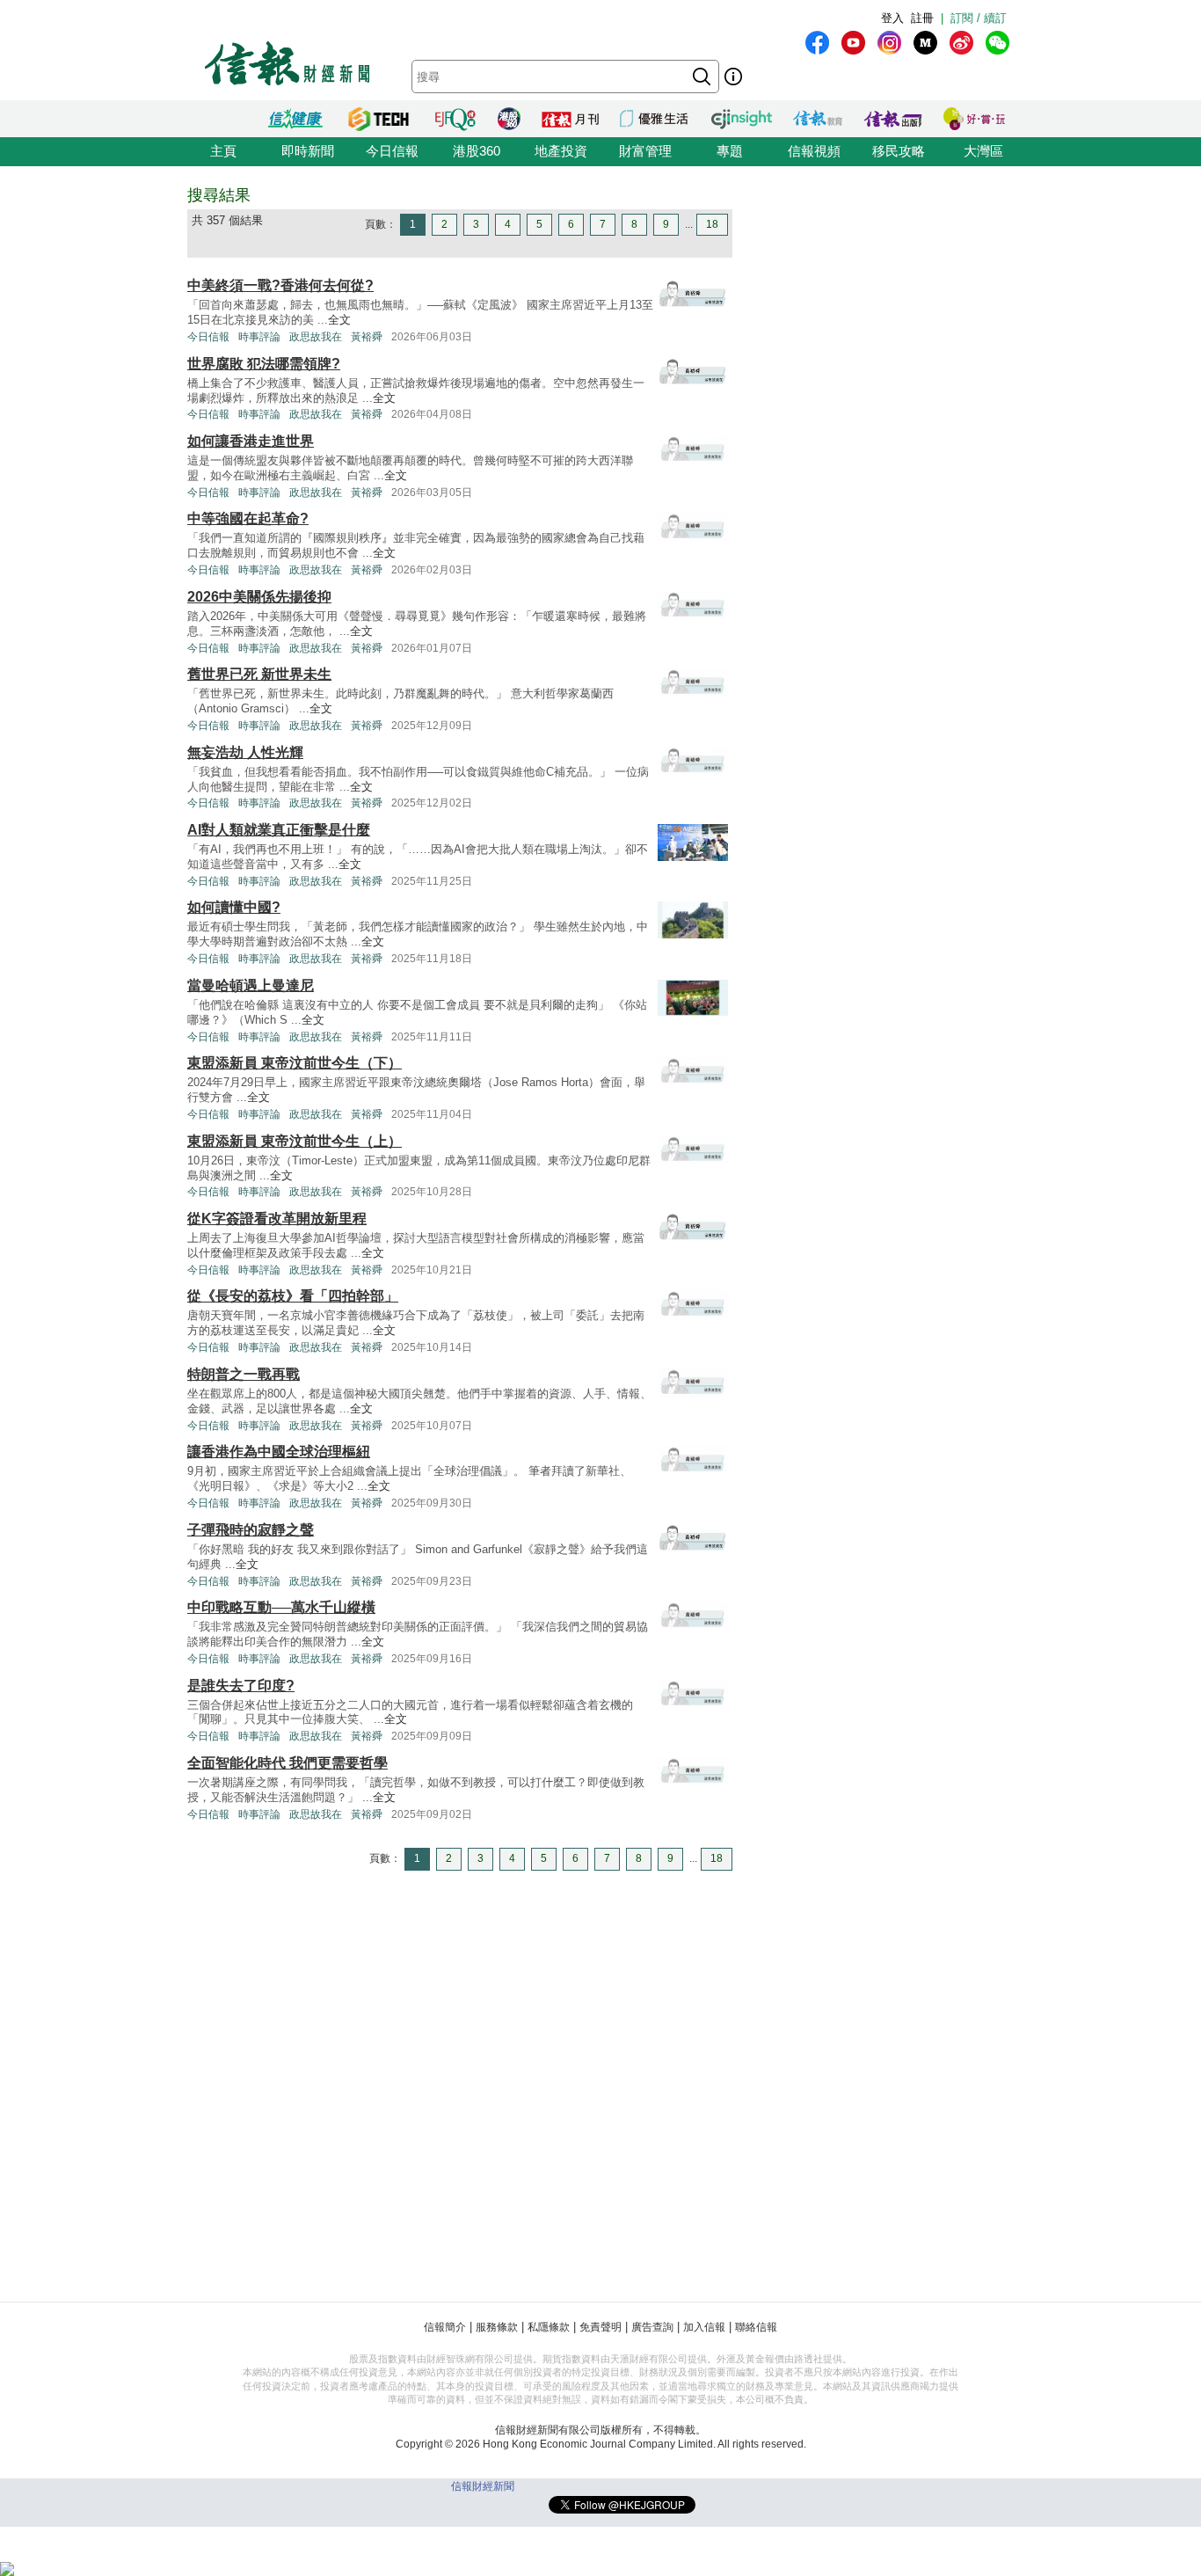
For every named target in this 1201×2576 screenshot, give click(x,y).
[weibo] (961, 43)
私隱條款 (549, 2327)
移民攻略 (899, 151)
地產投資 (561, 151)
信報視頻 (814, 151)
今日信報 (392, 151)
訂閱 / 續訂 (979, 18)
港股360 (477, 151)
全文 (339, 320)
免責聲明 (600, 2327)
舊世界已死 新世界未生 (259, 674)
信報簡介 (445, 2327)
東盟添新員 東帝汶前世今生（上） (295, 1141)
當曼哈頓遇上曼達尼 (251, 985)
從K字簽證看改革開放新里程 (277, 1219)
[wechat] (997, 43)
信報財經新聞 (483, 2486)
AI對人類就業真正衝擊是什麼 (279, 830)
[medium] (925, 43)
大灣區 (983, 151)
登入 (892, 18)
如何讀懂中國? (234, 907)
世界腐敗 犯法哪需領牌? (264, 364)
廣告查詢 (652, 2327)
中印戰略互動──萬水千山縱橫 (281, 1607)
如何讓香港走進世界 (251, 441)
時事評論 (259, 337)
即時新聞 (308, 151)
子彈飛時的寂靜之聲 (251, 1530)
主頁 (223, 151)
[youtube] (853, 43)
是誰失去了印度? (241, 1686)
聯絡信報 (756, 2327)
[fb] (817, 43)
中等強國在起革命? (248, 518)
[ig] (889, 43)
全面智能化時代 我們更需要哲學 (288, 1763)
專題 (730, 151)
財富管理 (645, 151)
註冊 (922, 18)
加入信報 (704, 2327)
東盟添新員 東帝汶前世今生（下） (295, 1063)
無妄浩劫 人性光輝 (245, 752)
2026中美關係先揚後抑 (259, 597)
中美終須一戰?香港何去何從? (280, 285)
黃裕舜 (367, 337)
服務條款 (497, 2327)
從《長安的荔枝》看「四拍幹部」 (293, 1296)
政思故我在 (316, 337)
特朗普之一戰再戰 (244, 1374)
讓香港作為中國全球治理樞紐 (279, 1452)
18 (712, 224)
